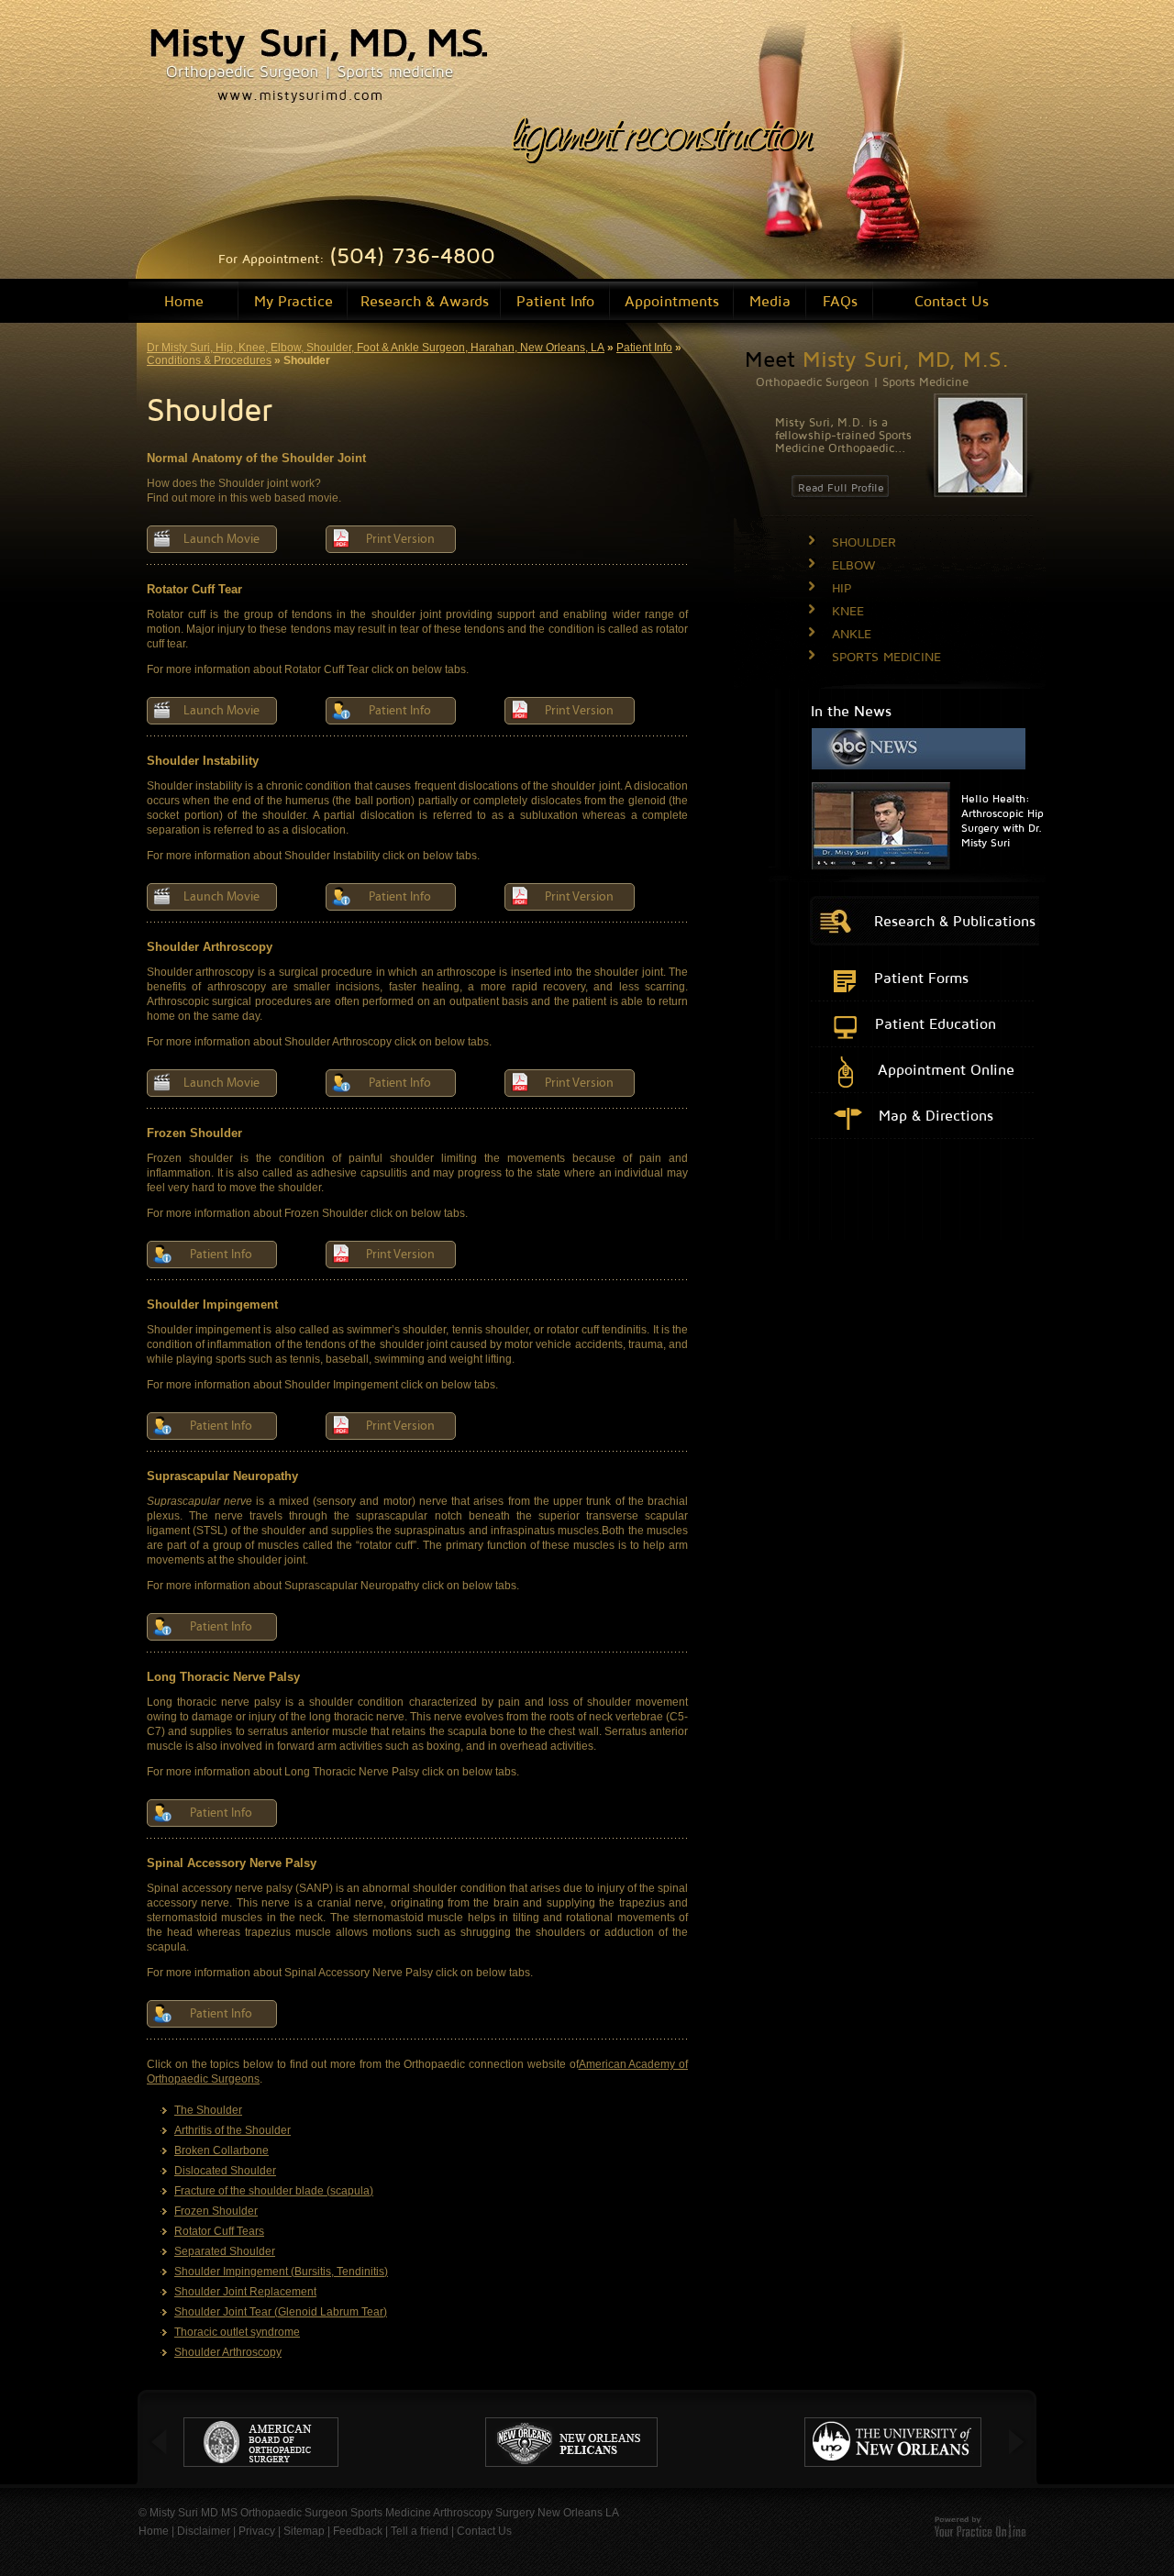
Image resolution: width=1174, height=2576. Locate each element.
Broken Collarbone (222, 2150)
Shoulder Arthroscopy (228, 2352)
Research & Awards (425, 301)
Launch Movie (222, 539)
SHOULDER (864, 542)
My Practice (293, 301)
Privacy (257, 2531)
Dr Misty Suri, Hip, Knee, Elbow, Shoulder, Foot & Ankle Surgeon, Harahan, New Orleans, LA (376, 348)
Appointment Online (946, 1069)
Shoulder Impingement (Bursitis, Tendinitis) (281, 2272)
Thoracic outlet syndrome (237, 2332)
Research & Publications (955, 921)
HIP (842, 587)
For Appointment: (357, 258)
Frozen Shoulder (216, 2211)
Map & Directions (936, 1115)
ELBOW (853, 564)
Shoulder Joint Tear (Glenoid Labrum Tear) (281, 2312)
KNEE (848, 610)
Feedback (358, 2531)
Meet (877, 359)
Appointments (672, 301)
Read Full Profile (841, 487)
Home (184, 301)
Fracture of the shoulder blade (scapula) (274, 2191)
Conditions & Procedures (209, 360)
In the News (851, 711)
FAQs (840, 301)
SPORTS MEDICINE (886, 656)
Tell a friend (420, 2531)
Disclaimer (204, 2531)
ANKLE (852, 633)
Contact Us (952, 301)
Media (770, 301)
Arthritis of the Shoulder (233, 2130)
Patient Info (555, 301)
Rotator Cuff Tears (219, 2231)
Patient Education (936, 1023)
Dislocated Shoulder (225, 2171)
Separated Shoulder (225, 2251)
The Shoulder (208, 2110)
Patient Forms (921, 978)
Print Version (400, 539)
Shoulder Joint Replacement (245, 2292)
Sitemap (304, 2531)
